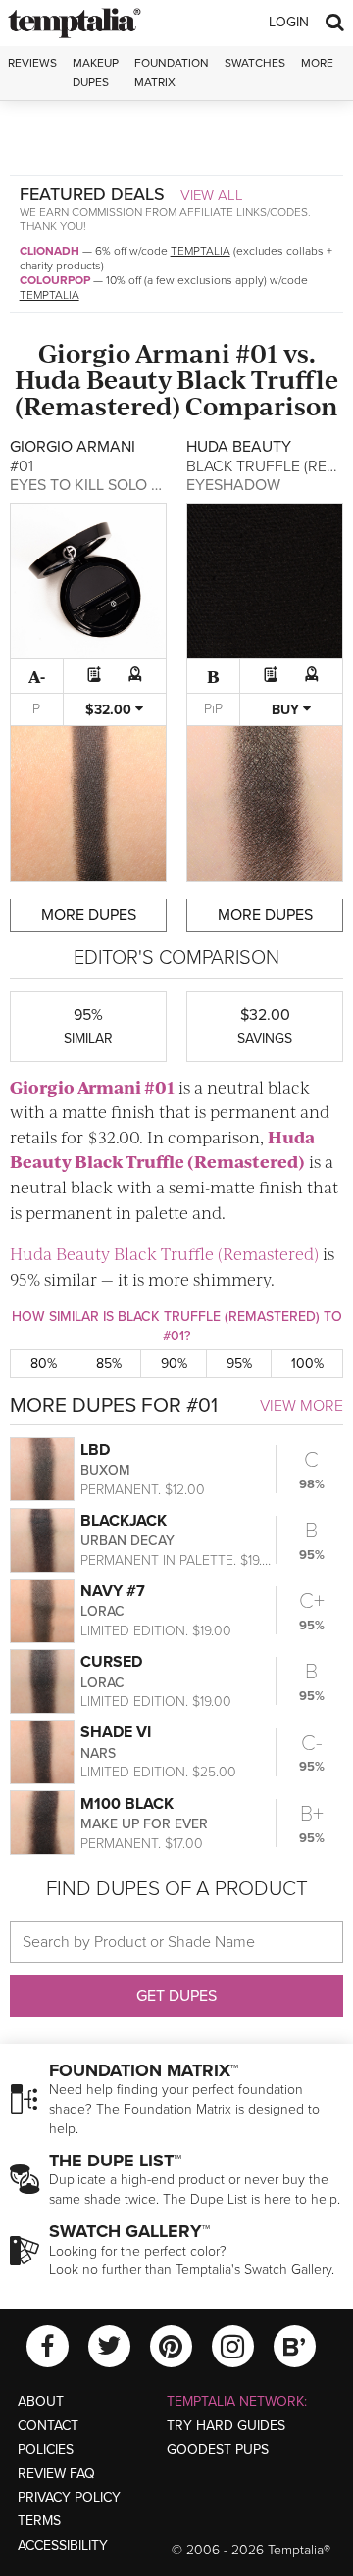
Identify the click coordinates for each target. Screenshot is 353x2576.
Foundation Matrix (172, 72)
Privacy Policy (69, 2497)
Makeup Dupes (96, 72)
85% (109, 1363)
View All (212, 195)
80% (44, 1363)
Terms (39, 2521)
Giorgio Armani (134, 352)
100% (307, 1363)
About (41, 2401)
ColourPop (55, 280)
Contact (48, 2426)
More (317, 63)
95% (239, 1363)
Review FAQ (56, 2474)
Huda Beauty (93, 379)
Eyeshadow (233, 485)
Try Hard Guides (226, 2426)
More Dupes (89, 915)
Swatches (255, 63)
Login (289, 22)
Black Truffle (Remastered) (176, 392)
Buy (287, 710)
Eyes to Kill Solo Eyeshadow (127, 485)
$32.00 (110, 710)
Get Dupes (176, 1996)
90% (174, 1363)
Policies (46, 2449)
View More (302, 1406)
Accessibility (63, 2545)
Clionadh (50, 251)
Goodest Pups (218, 2449)
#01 (257, 352)
